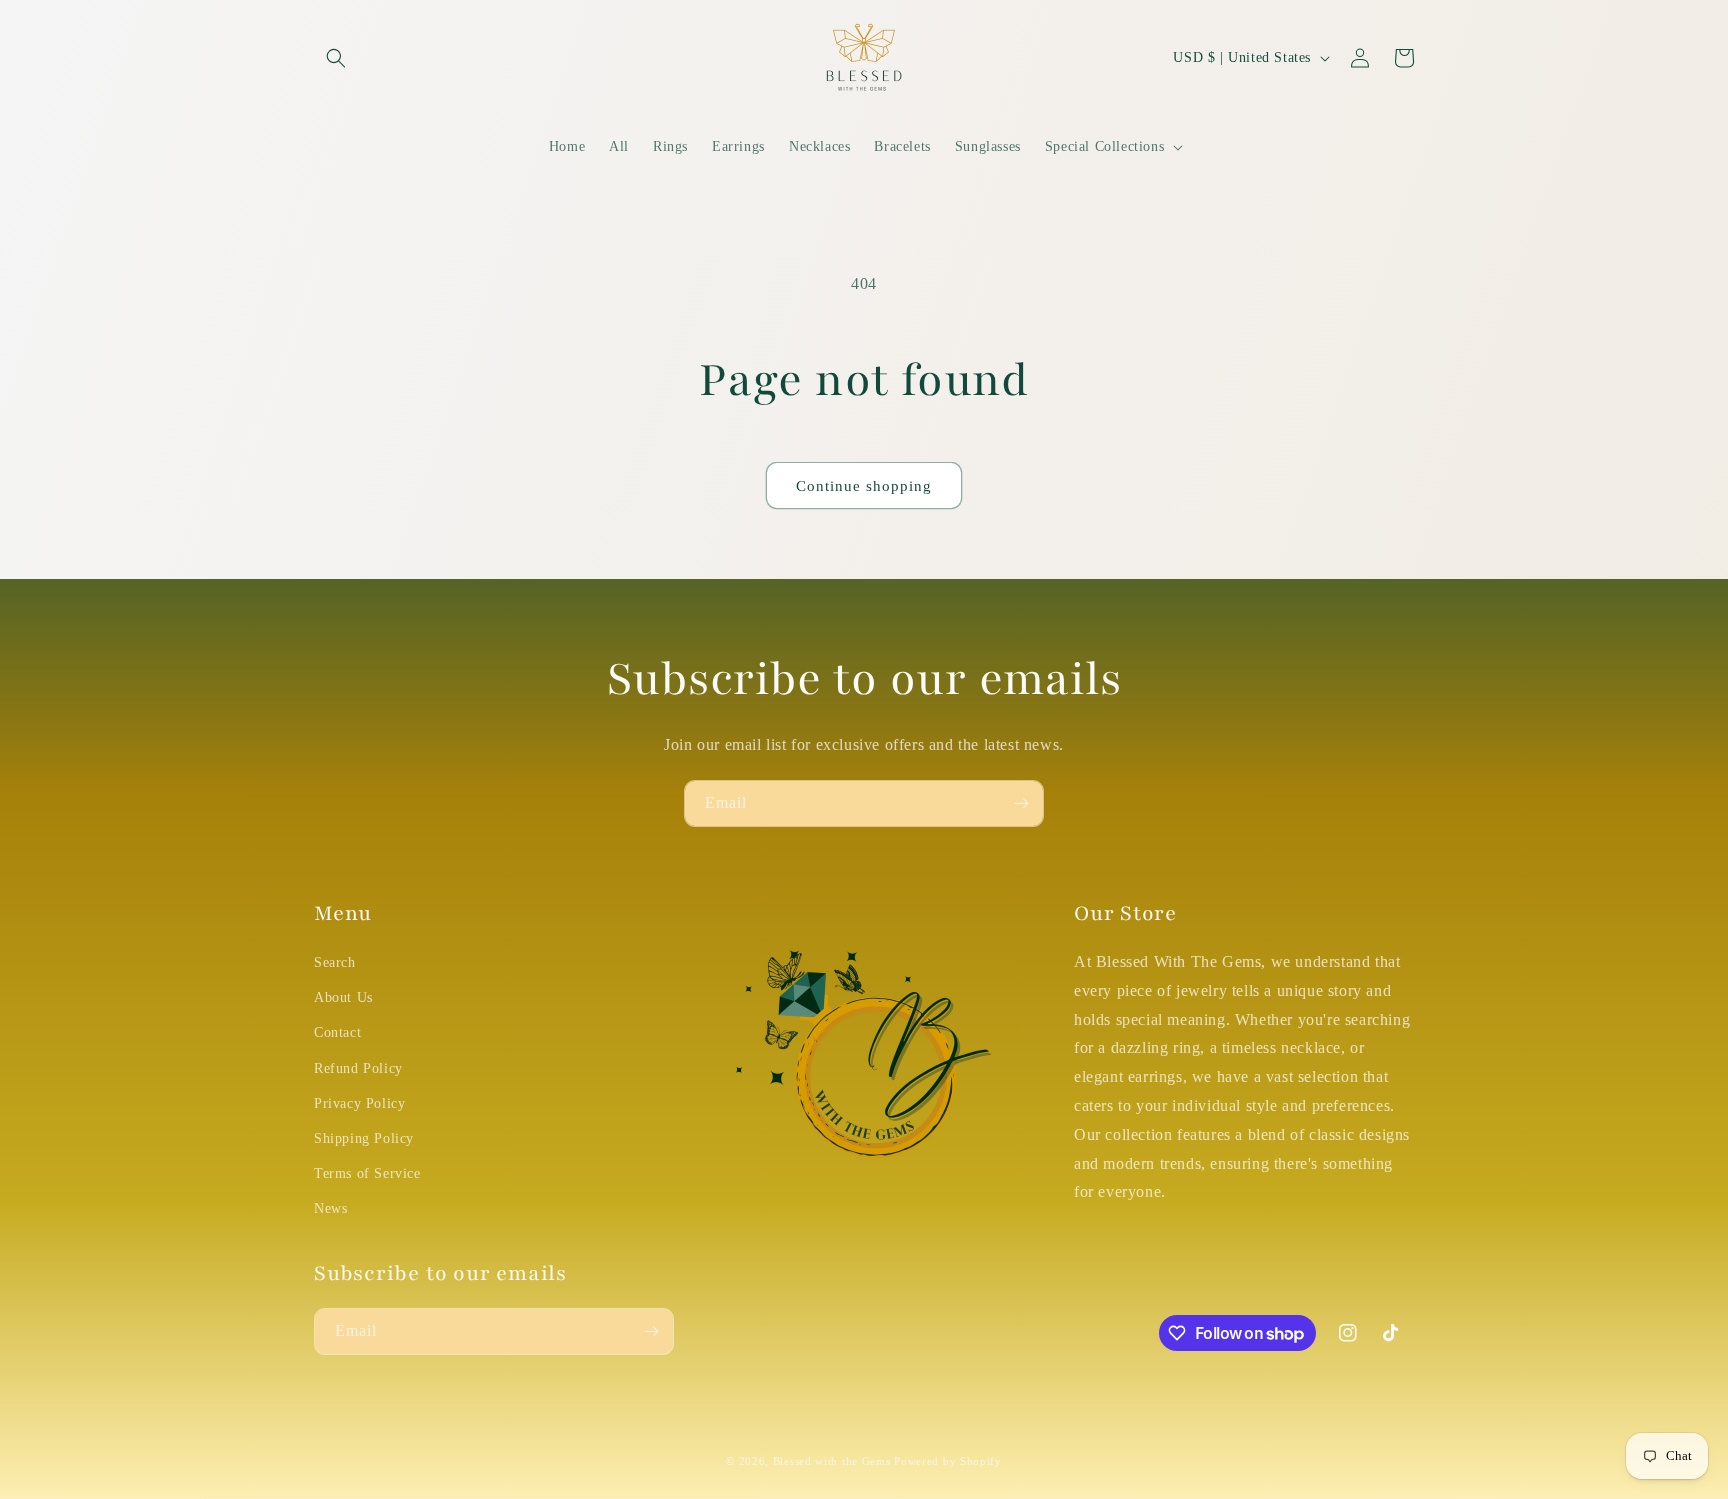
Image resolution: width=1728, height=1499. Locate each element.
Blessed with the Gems (832, 1461)
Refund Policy (358, 1068)
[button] (336, 58)
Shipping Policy (364, 1138)
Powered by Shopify (948, 1461)
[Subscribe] (1021, 803)
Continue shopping (864, 486)
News (330, 1208)
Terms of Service (367, 1173)
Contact (337, 1032)
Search (335, 962)
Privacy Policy (359, 1103)
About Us (343, 997)
